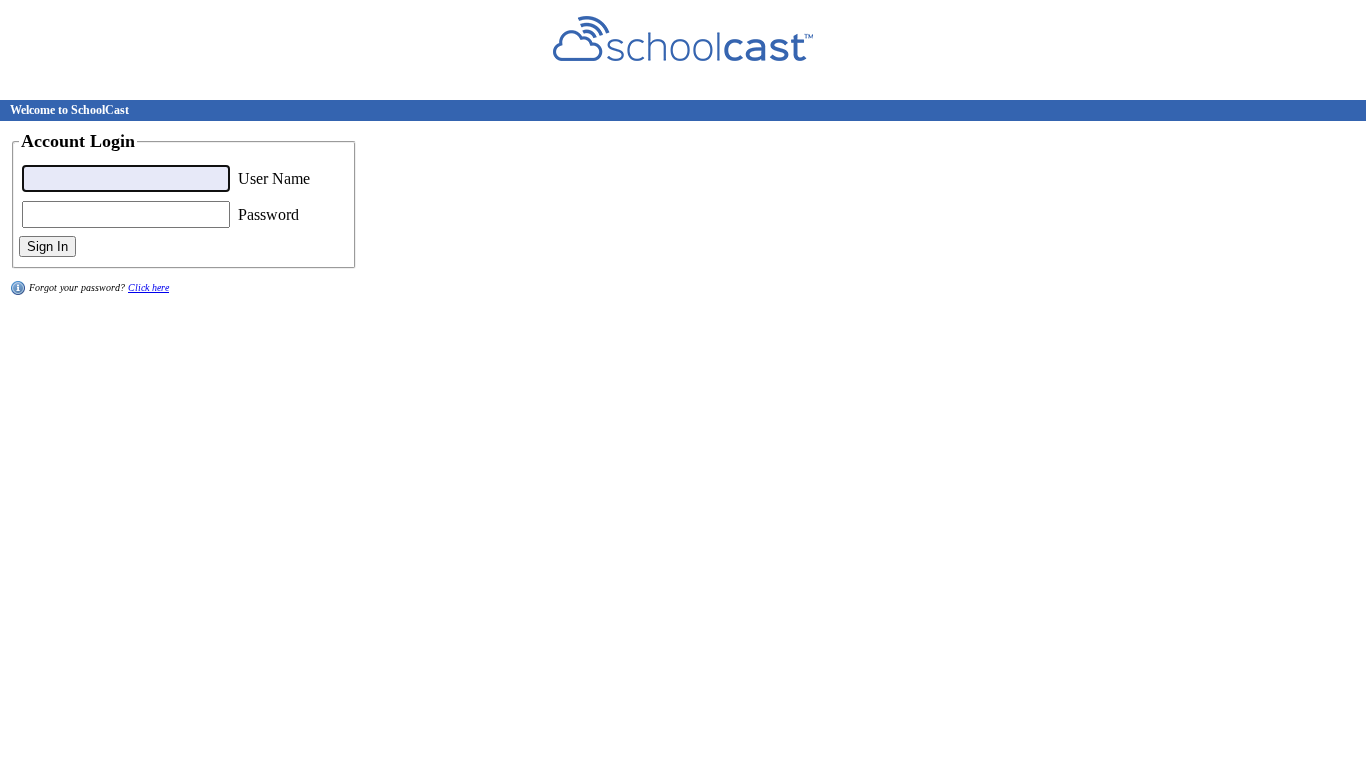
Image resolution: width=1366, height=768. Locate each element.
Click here (148, 287)
